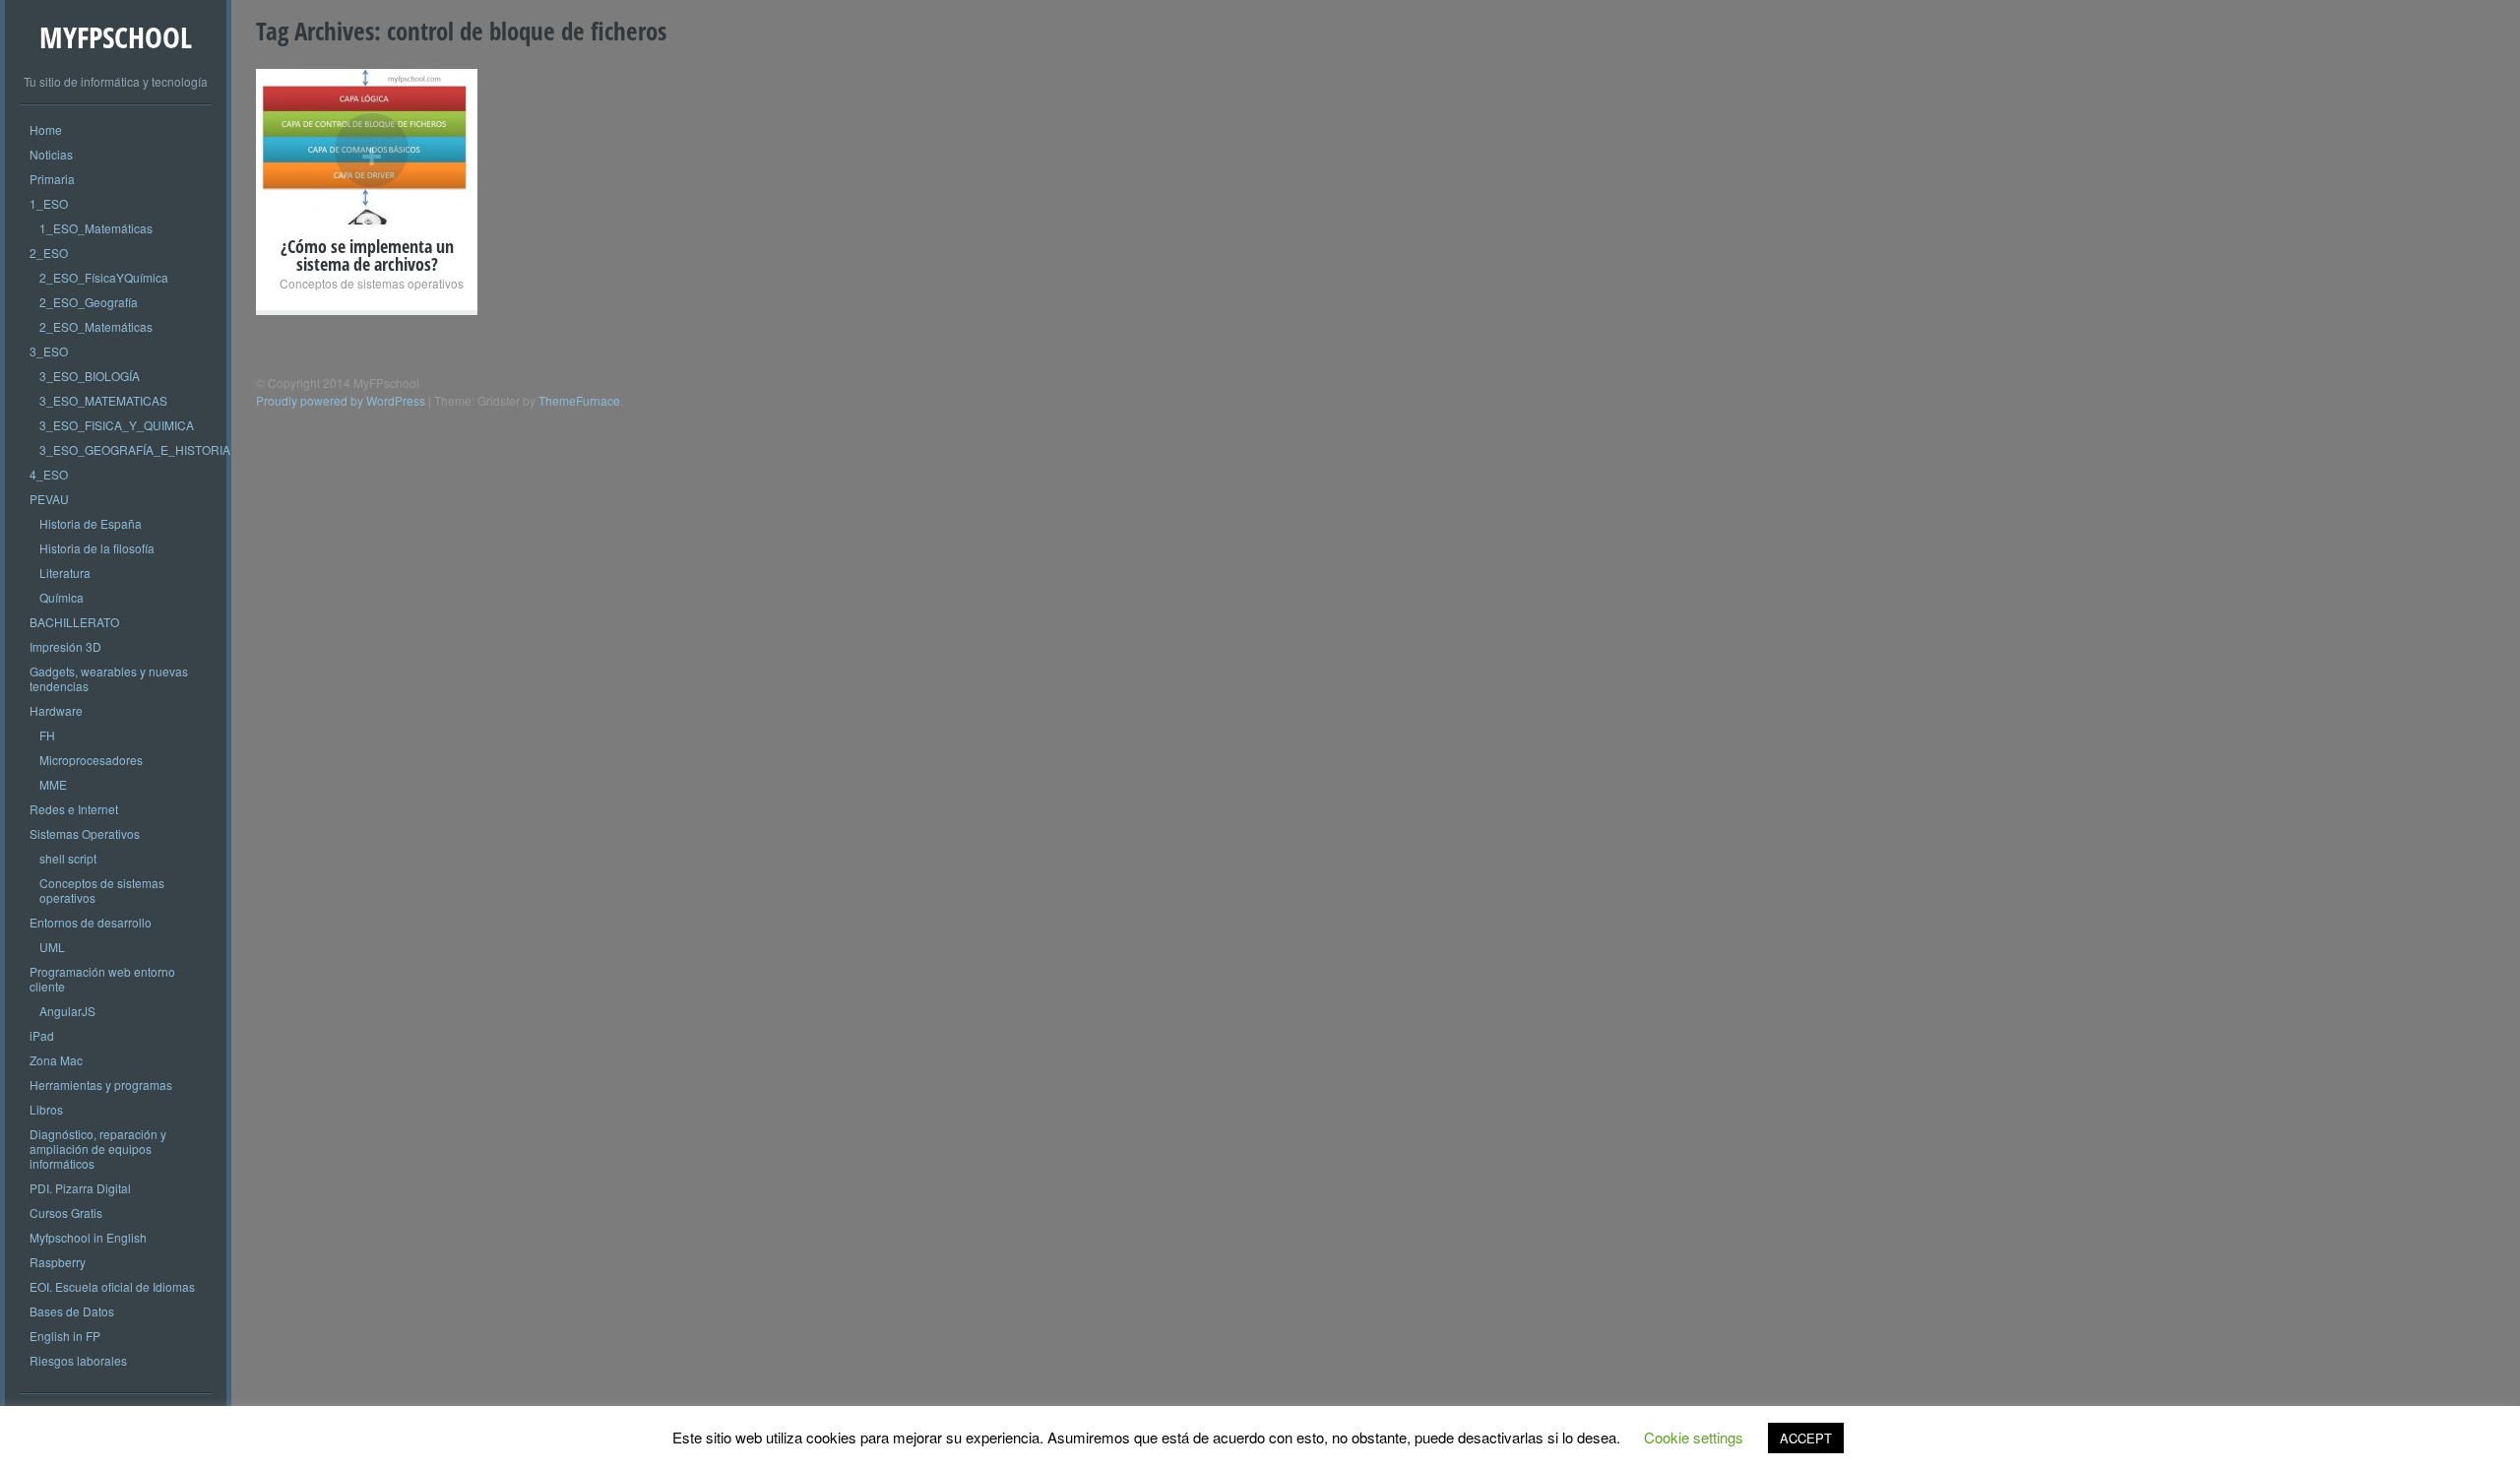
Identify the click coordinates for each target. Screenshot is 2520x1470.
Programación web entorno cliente (102, 979)
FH (47, 735)
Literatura (65, 573)
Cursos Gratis (66, 1213)
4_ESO (49, 474)
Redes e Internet (74, 809)
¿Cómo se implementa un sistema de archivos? (367, 255)
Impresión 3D (65, 646)
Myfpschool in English (88, 1237)
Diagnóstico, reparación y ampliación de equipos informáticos (98, 1149)
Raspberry (58, 1262)
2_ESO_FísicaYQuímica (104, 277)
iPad (42, 1035)
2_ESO (49, 253)
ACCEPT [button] (1806, 1438)
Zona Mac (56, 1060)
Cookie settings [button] (1694, 1437)
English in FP (65, 1336)
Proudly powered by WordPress (341, 400)
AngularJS (67, 1011)
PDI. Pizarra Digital (80, 1188)
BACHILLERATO (74, 622)
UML (52, 947)
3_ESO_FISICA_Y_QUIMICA (117, 425)
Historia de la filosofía (97, 548)
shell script (68, 858)
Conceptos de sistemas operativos (102, 890)
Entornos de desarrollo (91, 922)
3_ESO (49, 351)
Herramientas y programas (101, 1085)
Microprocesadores (91, 760)
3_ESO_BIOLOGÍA (90, 376)
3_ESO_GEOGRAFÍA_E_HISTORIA (135, 449)
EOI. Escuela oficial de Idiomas (112, 1286)
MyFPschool (116, 37)
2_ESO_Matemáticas (96, 326)
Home (46, 129)
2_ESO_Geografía (89, 302)
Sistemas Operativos (85, 833)
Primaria (52, 179)
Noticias (51, 154)
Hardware (56, 710)
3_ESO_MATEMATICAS (103, 400)
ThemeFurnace (579, 400)
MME (53, 784)
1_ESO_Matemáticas (96, 228)
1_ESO (49, 203)
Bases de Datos (72, 1311)
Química (62, 597)
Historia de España (91, 523)
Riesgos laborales (78, 1360)
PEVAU (49, 499)
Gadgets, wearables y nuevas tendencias (109, 678)
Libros (46, 1109)
